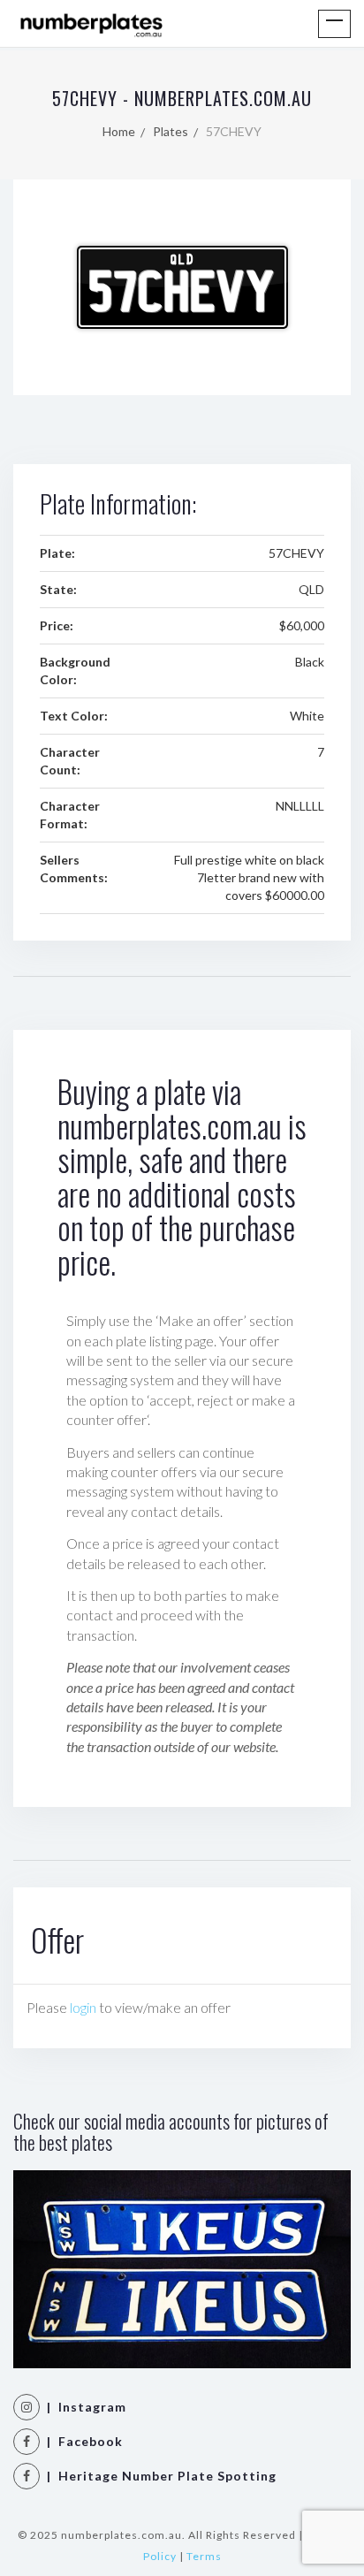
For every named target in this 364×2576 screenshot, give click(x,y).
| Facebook (81, 2441)
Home (119, 131)
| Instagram (83, 2407)
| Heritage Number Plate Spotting (158, 2476)
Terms (204, 2556)
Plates (171, 131)
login (83, 2007)
